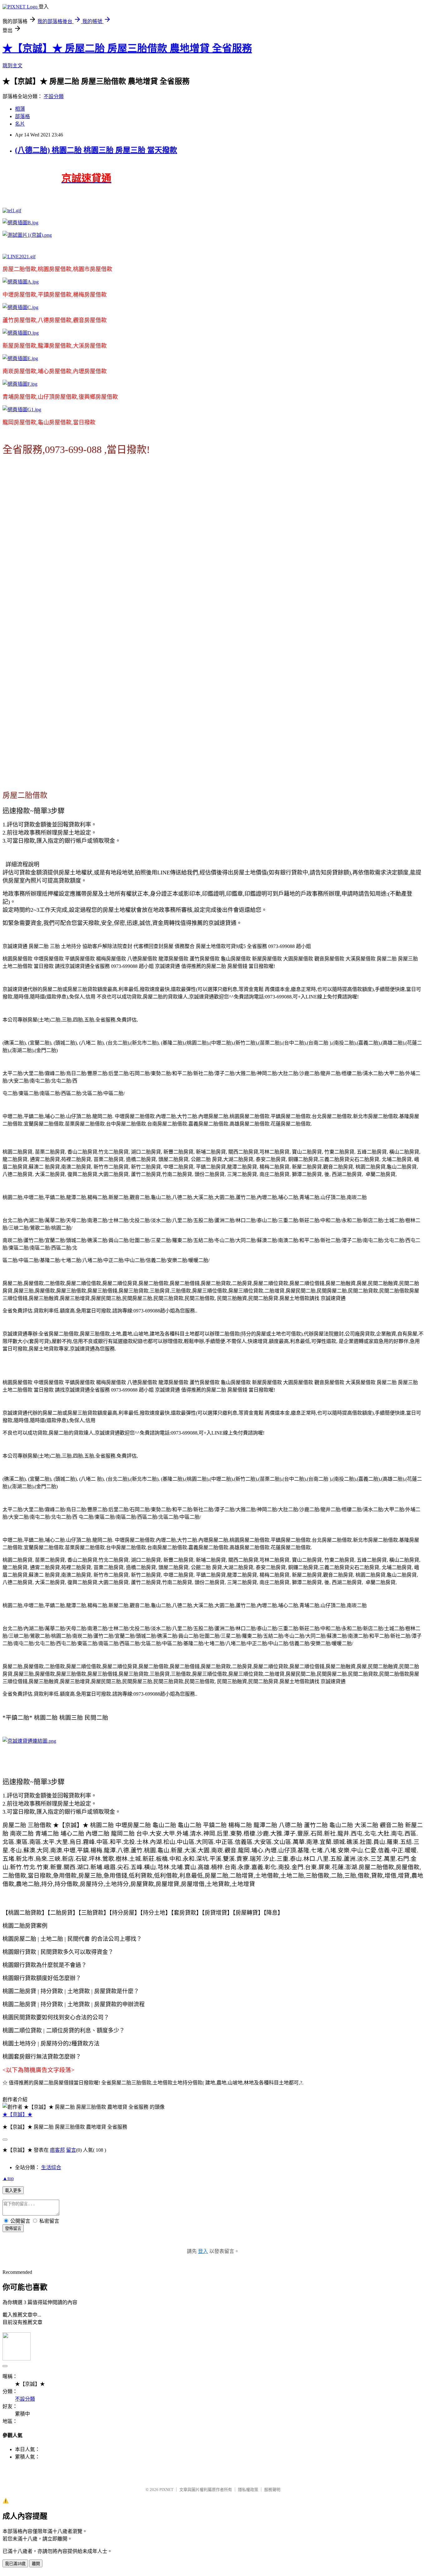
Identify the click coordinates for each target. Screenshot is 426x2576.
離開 (36, 2564)
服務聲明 (272, 2490)
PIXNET (166, 2490)
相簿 (20, 109)
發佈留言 (13, 2228)
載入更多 (13, 2190)
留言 (71, 2150)
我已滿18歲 (15, 2564)
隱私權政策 (248, 2490)
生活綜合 (51, 2167)
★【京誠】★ (17, 2114)
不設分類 (54, 96)
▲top (8, 2178)
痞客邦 (57, 2150)
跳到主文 (12, 66)
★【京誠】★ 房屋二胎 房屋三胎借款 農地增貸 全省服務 (127, 48)
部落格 (22, 116)
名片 (20, 124)
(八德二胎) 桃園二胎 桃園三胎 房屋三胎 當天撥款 (96, 150)
